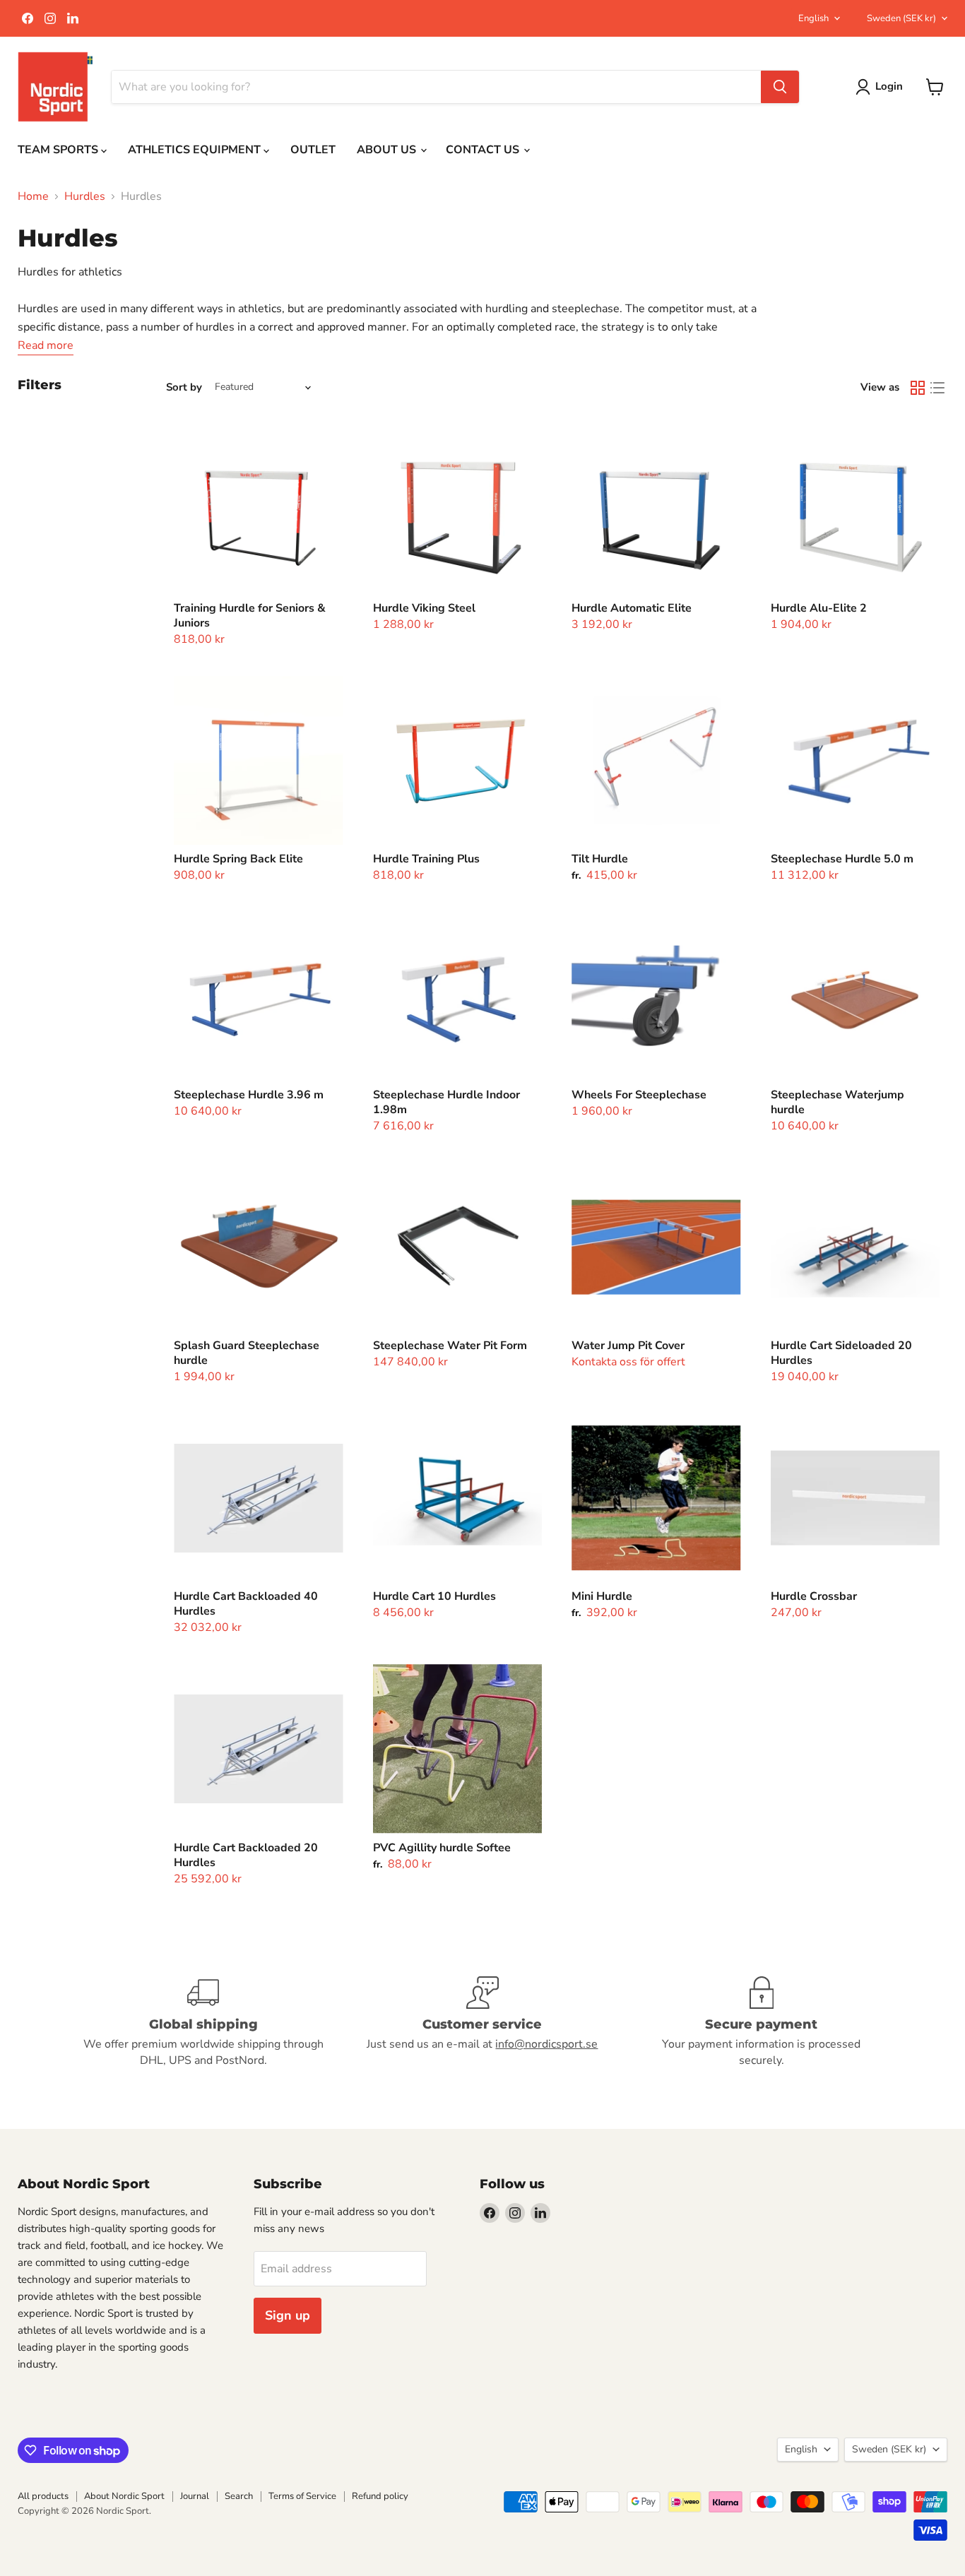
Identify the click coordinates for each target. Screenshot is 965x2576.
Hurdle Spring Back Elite (238, 859)
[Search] (780, 87)
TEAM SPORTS (59, 150)
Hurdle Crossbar (814, 1596)
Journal (195, 2496)
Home (33, 196)
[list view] (937, 388)
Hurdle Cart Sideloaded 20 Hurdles (841, 1353)
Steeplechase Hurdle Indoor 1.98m (446, 1102)
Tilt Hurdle (600, 859)
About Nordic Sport (124, 2496)
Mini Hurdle (602, 1596)
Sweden (901, 18)
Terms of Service (302, 2496)
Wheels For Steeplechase (639, 1095)
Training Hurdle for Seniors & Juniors (250, 616)
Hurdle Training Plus (426, 859)
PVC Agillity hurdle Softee (442, 1848)
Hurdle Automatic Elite (632, 608)
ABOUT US (388, 150)
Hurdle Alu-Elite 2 (819, 608)
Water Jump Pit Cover (628, 1346)
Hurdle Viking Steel (424, 608)
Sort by (184, 387)
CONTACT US (484, 150)
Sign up (288, 2315)
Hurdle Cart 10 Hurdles (434, 1596)
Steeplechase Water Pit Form (450, 1346)
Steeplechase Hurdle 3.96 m (249, 1095)
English (813, 18)
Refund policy (380, 2496)
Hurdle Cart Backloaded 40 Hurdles (246, 1604)
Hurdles (85, 196)
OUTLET (313, 150)
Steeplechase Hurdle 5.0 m (842, 859)
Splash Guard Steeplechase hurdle (247, 1353)
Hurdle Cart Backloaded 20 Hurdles (246, 1855)
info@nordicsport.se (546, 2044)
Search (239, 2496)
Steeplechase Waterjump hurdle (837, 1102)
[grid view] (918, 388)
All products (43, 2496)
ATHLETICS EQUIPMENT (196, 150)
